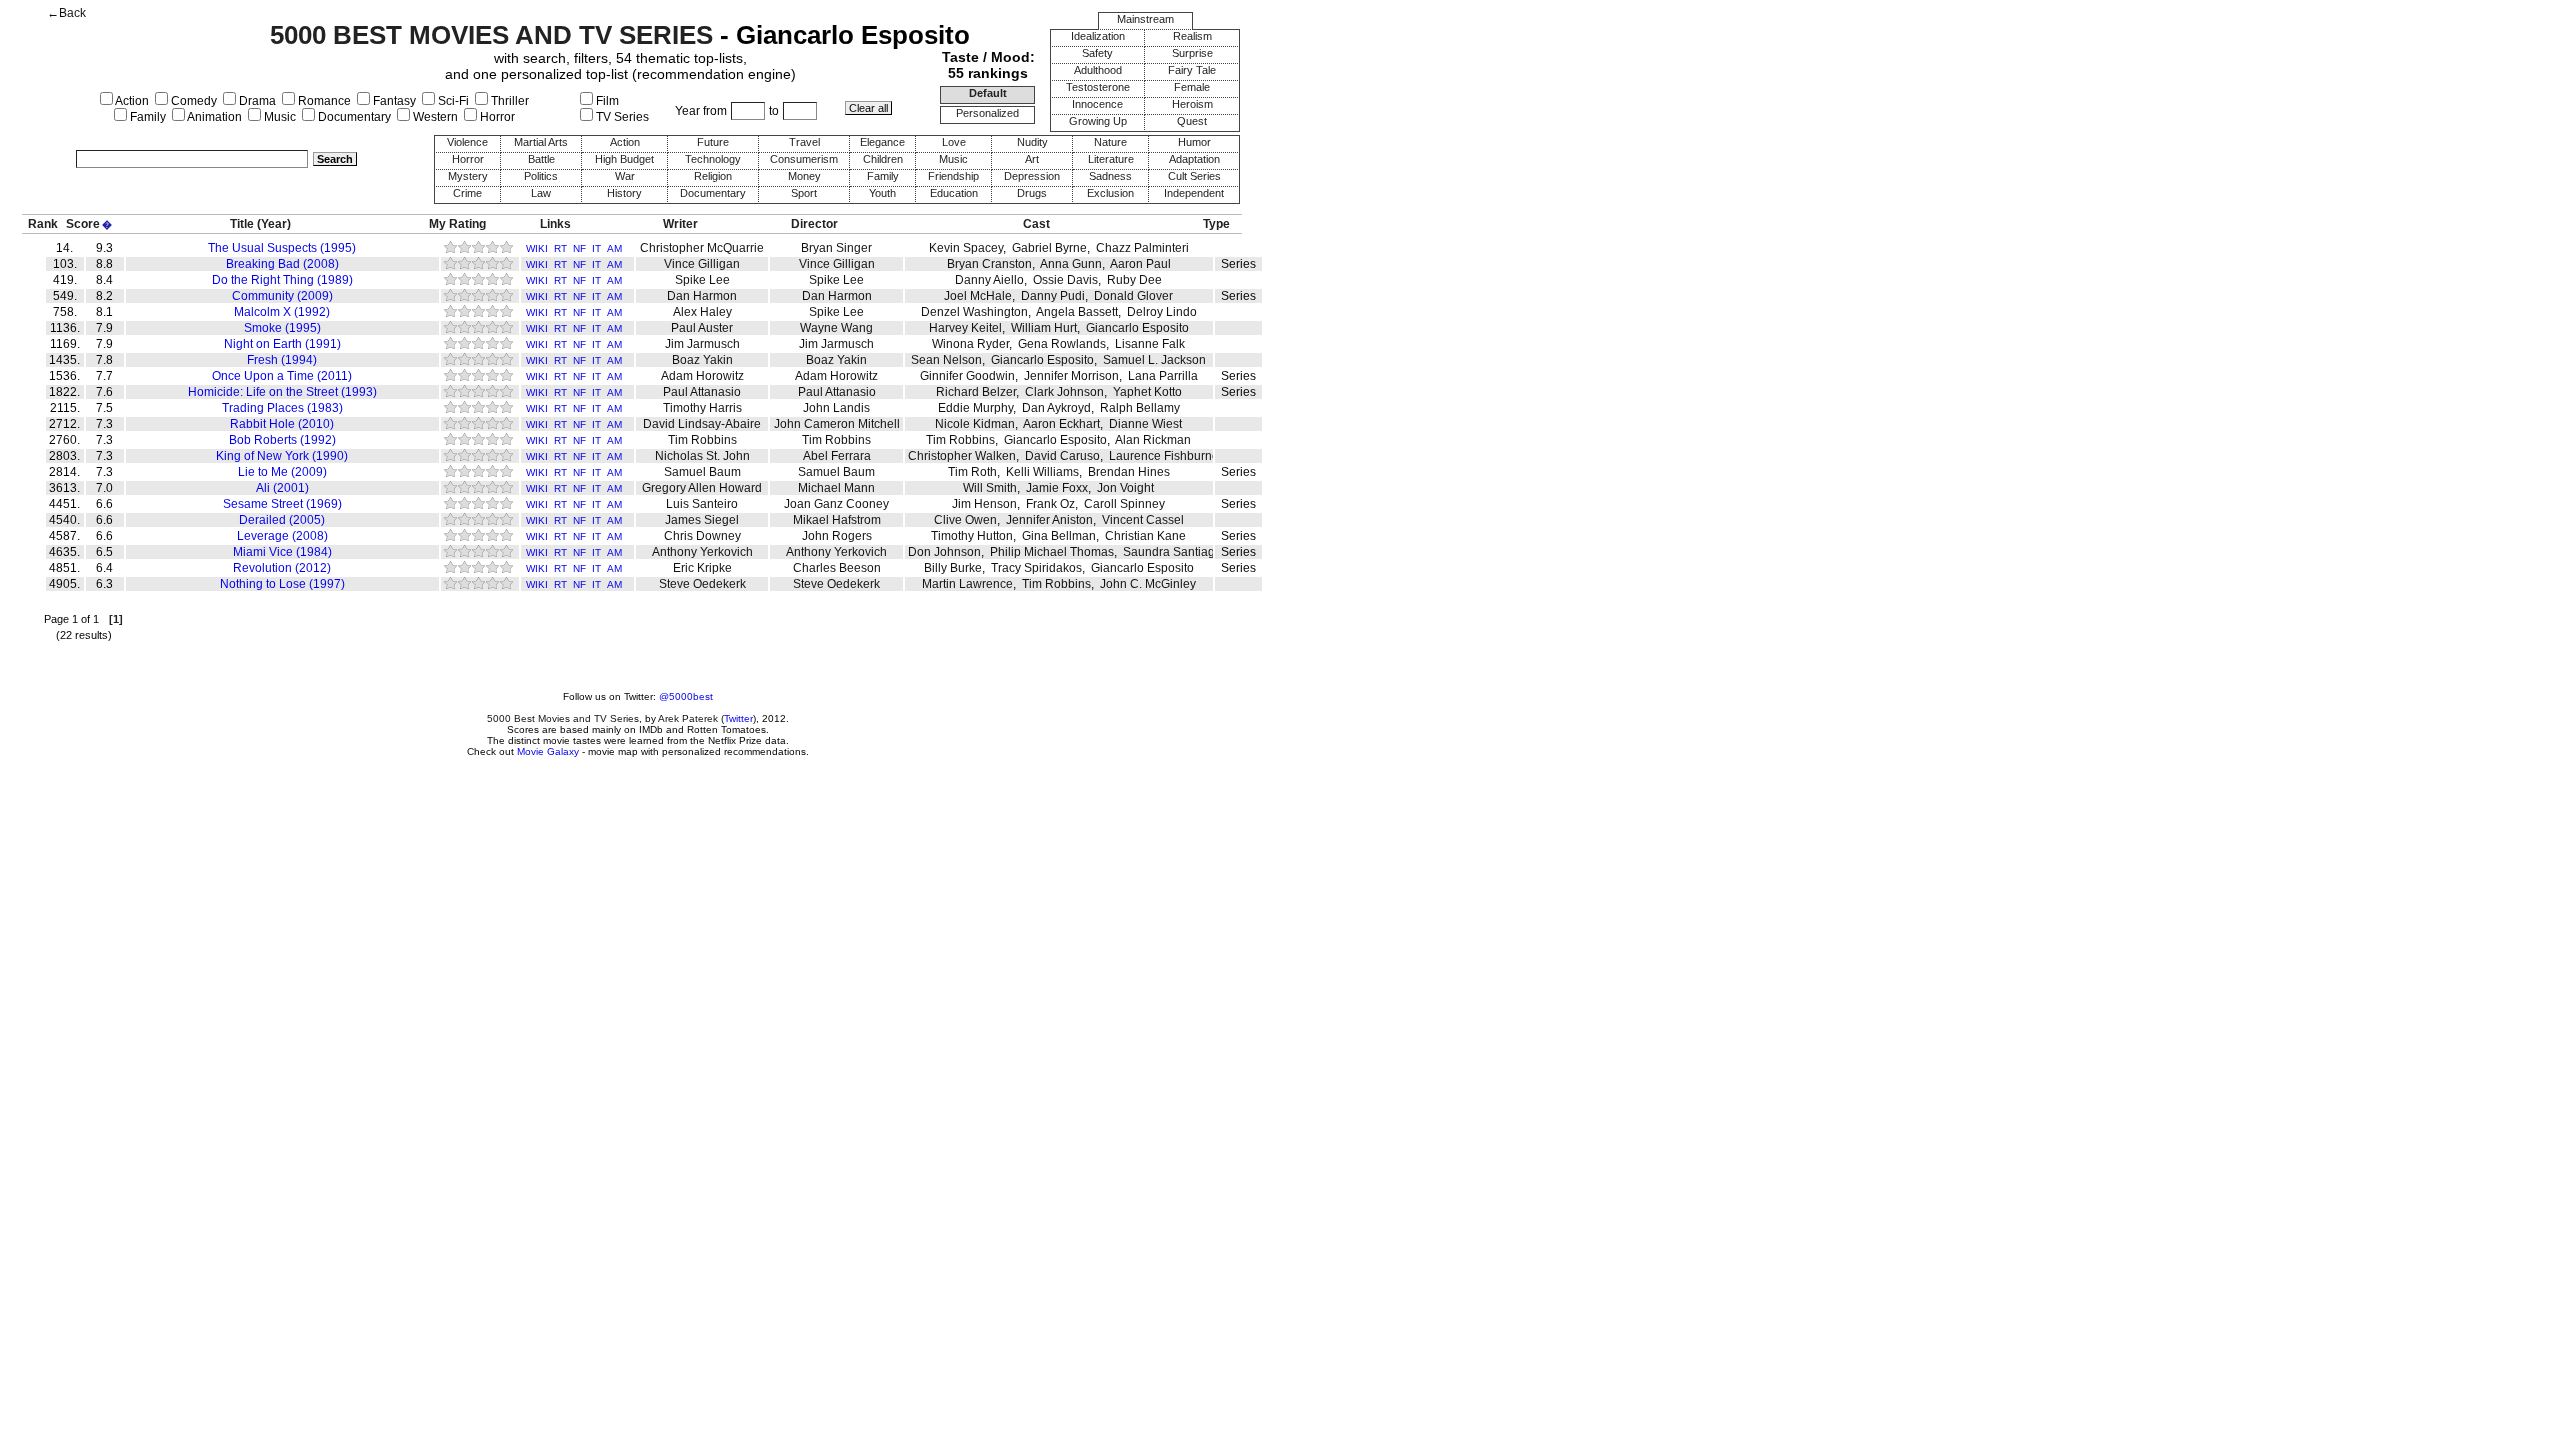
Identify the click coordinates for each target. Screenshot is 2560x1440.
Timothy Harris (702, 408)
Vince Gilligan (702, 264)
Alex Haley (702, 312)
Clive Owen (965, 520)
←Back (66, 13)
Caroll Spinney (1124, 504)
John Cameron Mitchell (837, 424)
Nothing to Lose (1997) (282, 584)
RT (560, 248)
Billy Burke (953, 568)
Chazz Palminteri (1142, 248)
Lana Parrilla (1163, 376)
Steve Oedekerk (702, 584)
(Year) (274, 224)
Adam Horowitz (702, 376)
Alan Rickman (1153, 440)
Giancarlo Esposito (1137, 328)
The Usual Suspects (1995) (282, 248)
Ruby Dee (1134, 280)
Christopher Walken (962, 456)
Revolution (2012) (282, 568)
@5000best (686, 696)
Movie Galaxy (548, 751)
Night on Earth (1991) (282, 344)
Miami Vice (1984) (282, 552)
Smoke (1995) (282, 328)
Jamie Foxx (1057, 488)
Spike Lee (702, 280)
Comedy (192, 101)
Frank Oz (1050, 504)
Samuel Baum (702, 472)
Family (146, 117)
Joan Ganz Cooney (836, 504)
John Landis (836, 408)
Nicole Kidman (975, 424)
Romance (323, 101)
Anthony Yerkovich (702, 552)
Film (606, 101)
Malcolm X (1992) (282, 312)
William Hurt (1044, 328)
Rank (43, 224)
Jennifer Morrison (1071, 376)
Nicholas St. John (702, 456)
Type (1216, 224)
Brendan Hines (1129, 472)
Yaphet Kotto (1147, 392)
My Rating (457, 224)
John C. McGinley (1148, 584)
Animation (213, 117)
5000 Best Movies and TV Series (563, 718)
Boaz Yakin (702, 360)
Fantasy (393, 101)
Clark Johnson (1064, 392)
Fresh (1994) (282, 360)
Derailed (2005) (282, 520)
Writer (680, 224)
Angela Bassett (1077, 312)
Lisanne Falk (1150, 344)
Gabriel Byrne (1049, 248)
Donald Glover (1133, 296)
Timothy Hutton (972, 536)
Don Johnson (944, 552)
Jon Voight (1125, 488)
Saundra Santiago (1172, 552)
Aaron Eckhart (1061, 424)
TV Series (621, 117)
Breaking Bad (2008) (282, 264)
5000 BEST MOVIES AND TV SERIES (491, 35)
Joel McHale (978, 296)
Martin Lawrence (967, 584)
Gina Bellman (1059, 536)
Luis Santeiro (702, 504)
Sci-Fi (452, 101)
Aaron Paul (1140, 264)
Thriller (508, 101)
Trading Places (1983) (282, 408)
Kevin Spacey (966, 248)
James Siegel (702, 520)
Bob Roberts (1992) (282, 440)
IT (596, 248)
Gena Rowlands (1062, 344)
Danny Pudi (1053, 296)
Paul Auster (702, 328)
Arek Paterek (688, 718)
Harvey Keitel (965, 328)
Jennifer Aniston (1049, 520)
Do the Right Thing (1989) (282, 280)
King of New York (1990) (282, 456)
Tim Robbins (702, 440)
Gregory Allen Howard (702, 488)
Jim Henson (984, 504)
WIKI (537, 248)
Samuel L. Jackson (1154, 360)
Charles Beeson (837, 568)
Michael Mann (836, 488)
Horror (496, 117)
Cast (1036, 224)
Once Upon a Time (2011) (282, 376)
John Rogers (837, 536)
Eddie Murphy (975, 408)
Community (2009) (282, 296)
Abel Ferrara (837, 456)
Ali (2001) (282, 488)
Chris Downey (702, 536)
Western (434, 117)
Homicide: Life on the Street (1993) (282, 392)
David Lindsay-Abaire (702, 424)
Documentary (353, 117)
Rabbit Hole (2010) (282, 424)
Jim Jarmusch (702, 344)
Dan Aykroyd (1056, 408)
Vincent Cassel (1143, 520)
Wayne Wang (836, 328)
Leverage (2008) (282, 536)
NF (579, 248)
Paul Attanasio (702, 392)
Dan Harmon (702, 296)
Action (131, 101)
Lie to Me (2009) (282, 472)
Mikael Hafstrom (837, 520)
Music (278, 117)
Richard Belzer (976, 392)
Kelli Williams (1042, 472)
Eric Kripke (702, 568)
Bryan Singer (836, 248)
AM (614, 248)
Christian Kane (1145, 536)
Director (814, 224)
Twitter (738, 718)
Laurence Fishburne (1164, 456)
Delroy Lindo (1162, 312)
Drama (256, 101)
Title (242, 224)
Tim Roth (972, 472)
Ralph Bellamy (1140, 408)
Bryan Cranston (989, 264)
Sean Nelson (946, 360)
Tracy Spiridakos (1036, 568)
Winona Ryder (970, 344)
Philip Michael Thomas (1052, 552)
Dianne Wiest (1145, 424)
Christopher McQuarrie (702, 248)
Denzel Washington (974, 312)
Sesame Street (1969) (282, 504)
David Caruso (1062, 456)
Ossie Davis (1065, 280)
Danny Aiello (989, 280)
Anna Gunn (1071, 264)
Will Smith (990, 488)
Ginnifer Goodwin (967, 376)
